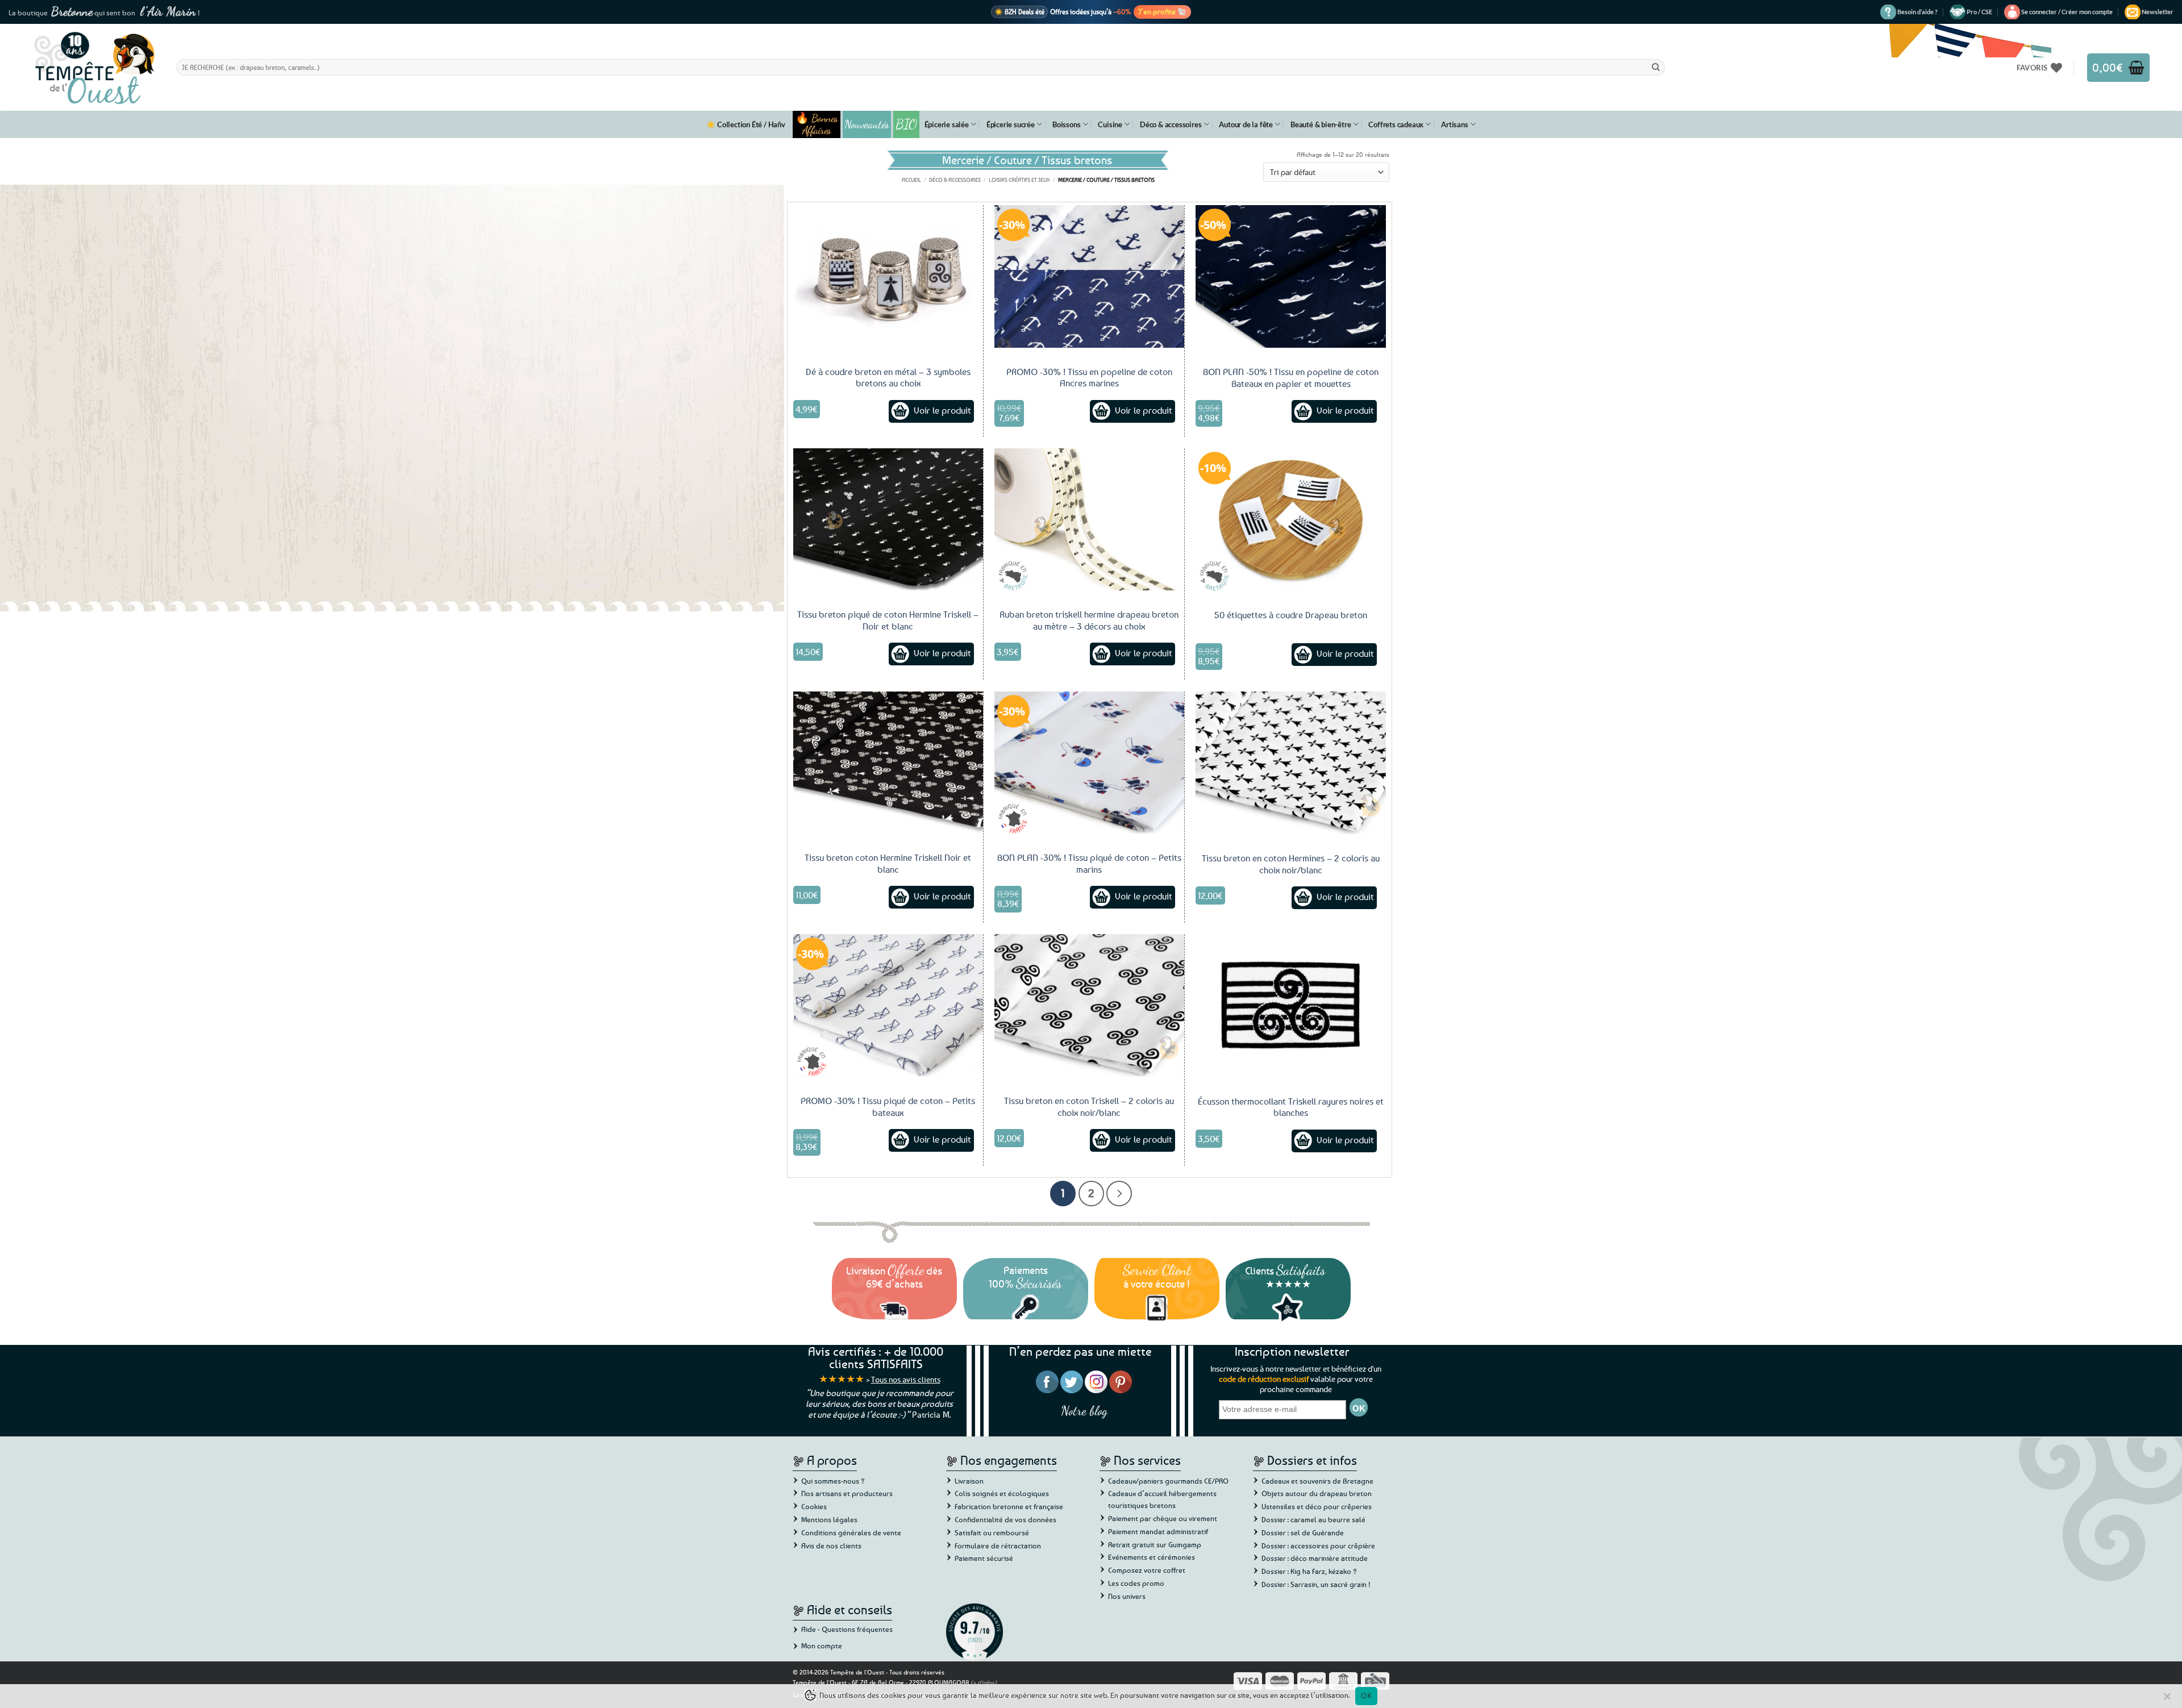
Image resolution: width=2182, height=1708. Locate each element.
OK (1366, 1695)
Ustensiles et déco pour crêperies (1317, 1506)
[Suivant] (1119, 1193)
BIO (906, 124)
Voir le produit (942, 410)
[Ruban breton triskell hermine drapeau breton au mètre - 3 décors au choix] (1089, 519)
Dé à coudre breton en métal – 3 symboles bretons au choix (888, 378)
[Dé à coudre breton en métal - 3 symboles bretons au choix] (888, 276)
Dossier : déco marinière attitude (1315, 1558)
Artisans (1454, 124)
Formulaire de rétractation (998, 1545)
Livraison (969, 1481)
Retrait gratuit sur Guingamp (1155, 1544)
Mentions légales (829, 1519)
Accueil (911, 180)
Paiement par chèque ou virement (1163, 1518)
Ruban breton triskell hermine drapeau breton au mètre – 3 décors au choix (1089, 620)
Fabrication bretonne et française (1009, 1506)
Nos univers (1127, 1596)
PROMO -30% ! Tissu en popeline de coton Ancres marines (1089, 378)
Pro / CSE (1979, 12)
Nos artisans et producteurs (847, 1493)
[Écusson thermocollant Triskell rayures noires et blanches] (1291, 1005)
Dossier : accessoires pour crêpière (1318, 1545)
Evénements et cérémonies (1152, 1557)
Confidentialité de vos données (1005, 1519)
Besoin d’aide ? (1917, 12)
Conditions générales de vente (851, 1532)
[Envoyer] (1656, 67)
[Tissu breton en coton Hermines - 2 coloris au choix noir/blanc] (1291, 763)
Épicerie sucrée (1011, 124)
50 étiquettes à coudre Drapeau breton (1291, 615)
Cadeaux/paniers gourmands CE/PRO (1168, 1481)
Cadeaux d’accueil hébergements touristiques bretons (1162, 1499)
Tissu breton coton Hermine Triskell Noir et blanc (888, 863)
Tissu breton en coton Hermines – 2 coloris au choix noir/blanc (1291, 864)
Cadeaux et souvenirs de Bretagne (1317, 1481)
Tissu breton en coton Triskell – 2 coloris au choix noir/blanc (1089, 1107)
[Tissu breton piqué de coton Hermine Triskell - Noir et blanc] (888, 519)
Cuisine (1110, 124)
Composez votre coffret (1147, 1570)
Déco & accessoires (1171, 124)
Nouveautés (867, 124)
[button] (2067, 12)
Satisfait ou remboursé (992, 1532)
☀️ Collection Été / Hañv (746, 124)
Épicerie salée (947, 124)
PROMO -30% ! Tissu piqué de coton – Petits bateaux (888, 1107)
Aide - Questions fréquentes (847, 1629)
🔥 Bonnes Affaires (817, 124)
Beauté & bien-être (1321, 124)
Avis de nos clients (831, 1545)
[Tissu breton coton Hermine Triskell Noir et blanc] (888, 763)
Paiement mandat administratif (1158, 1531)
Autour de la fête (1246, 124)
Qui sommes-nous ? (833, 1481)
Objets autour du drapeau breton (1317, 1493)
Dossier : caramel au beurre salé (1313, 1519)
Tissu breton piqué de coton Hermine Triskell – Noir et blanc (888, 620)
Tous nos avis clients (906, 1379)
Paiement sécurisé (984, 1558)
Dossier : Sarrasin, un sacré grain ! (1316, 1584)
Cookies (814, 1506)
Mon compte (822, 1645)
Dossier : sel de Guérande (1303, 1532)
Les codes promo (1136, 1583)
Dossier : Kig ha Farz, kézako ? (1309, 1571)
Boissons (1066, 124)
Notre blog (1084, 1411)
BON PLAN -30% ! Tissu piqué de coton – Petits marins (1089, 863)
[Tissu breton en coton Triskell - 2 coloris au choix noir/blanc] (1089, 1005)
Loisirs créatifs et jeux (1019, 180)
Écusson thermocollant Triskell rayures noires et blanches (1291, 1107)
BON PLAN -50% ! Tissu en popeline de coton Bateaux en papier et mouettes (1291, 378)
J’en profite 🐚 (1162, 11)
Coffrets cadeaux (1396, 124)
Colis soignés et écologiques (1002, 1493)
